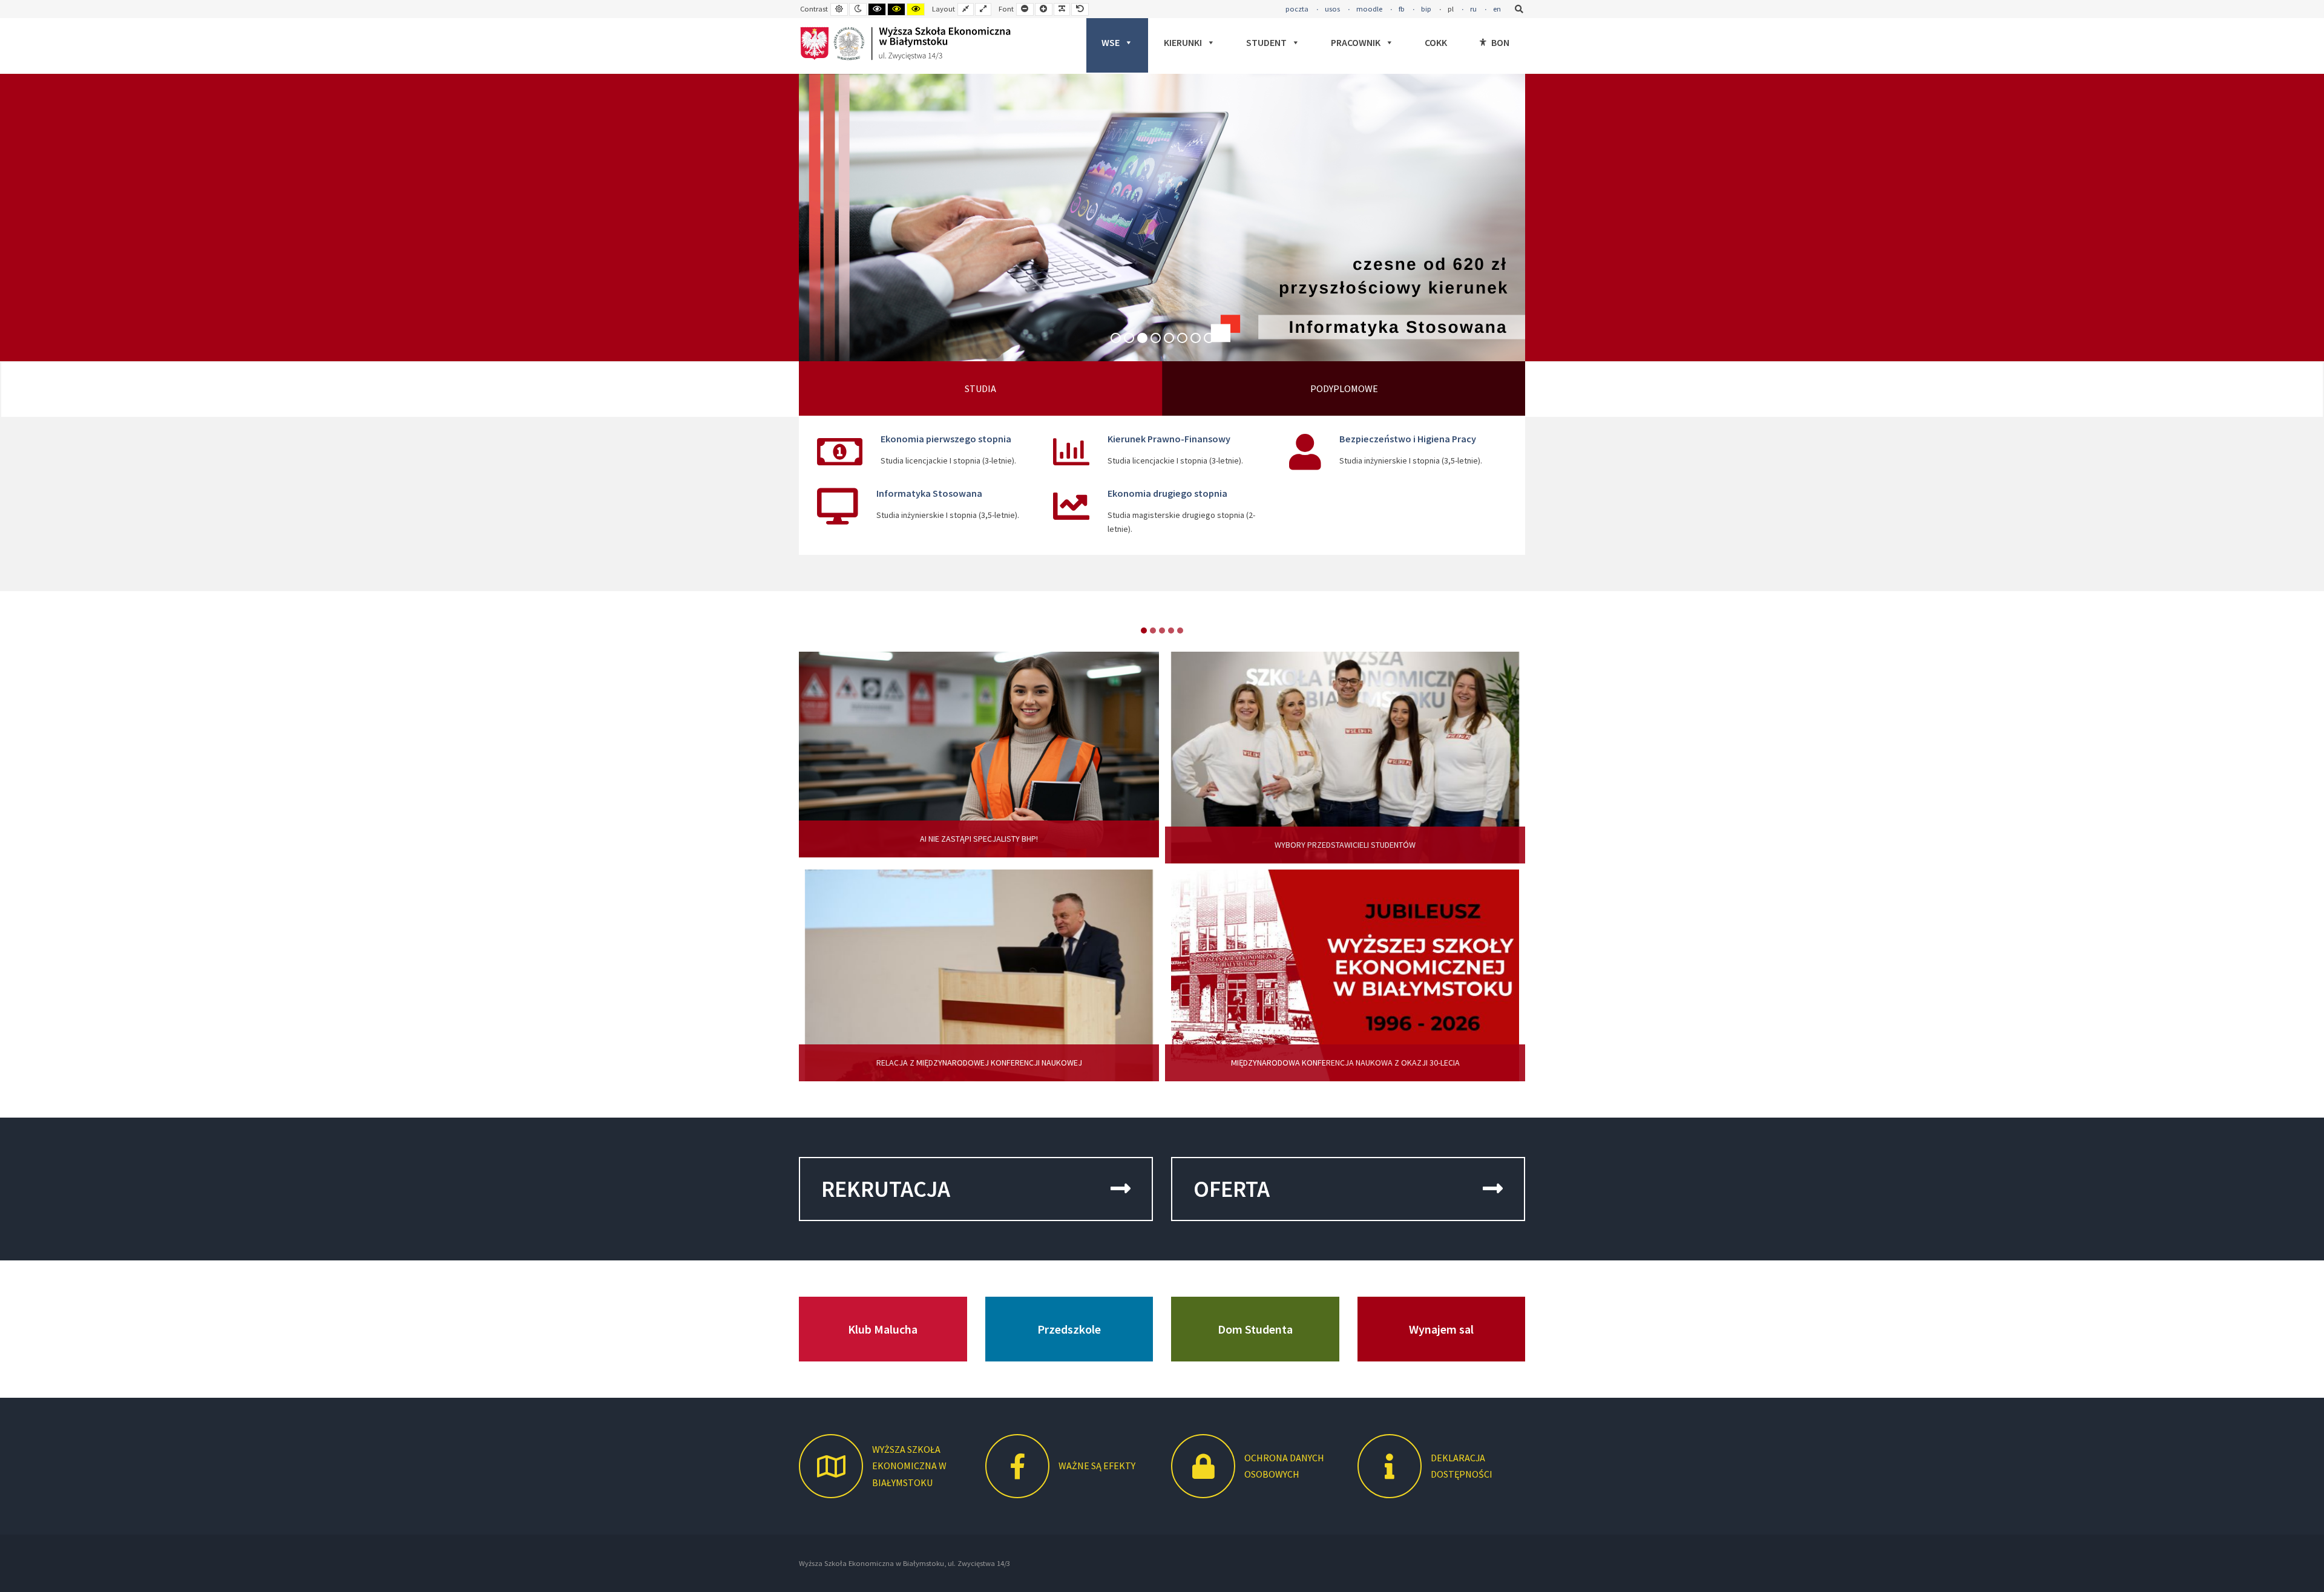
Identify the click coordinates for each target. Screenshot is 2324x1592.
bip (1426, 9)
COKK (1436, 42)
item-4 (1180, 631)
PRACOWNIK (1356, 42)
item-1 (1153, 631)
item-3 (1171, 631)
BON (1500, 42)
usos (1332, 9)
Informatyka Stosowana (929, 493)
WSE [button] (1111, 42)
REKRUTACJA (886, 1189)
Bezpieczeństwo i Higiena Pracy (1408, 439)
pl (1451, 9)
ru (1473, 9)
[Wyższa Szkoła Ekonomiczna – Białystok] (905, 44)
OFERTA (1232, 1189)
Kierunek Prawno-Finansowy (1169, 439)
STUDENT (1266, 42)
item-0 (1144, 631)
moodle (1369, 9)
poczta (1297, 9)
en (1497, 9)
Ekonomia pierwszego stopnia (946, 439)
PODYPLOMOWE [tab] (1344, 388)
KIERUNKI (1183, 42)
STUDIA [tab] (980, 388)
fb (1402, 9)
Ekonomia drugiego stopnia (1167, 493)
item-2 (1162, 631)
